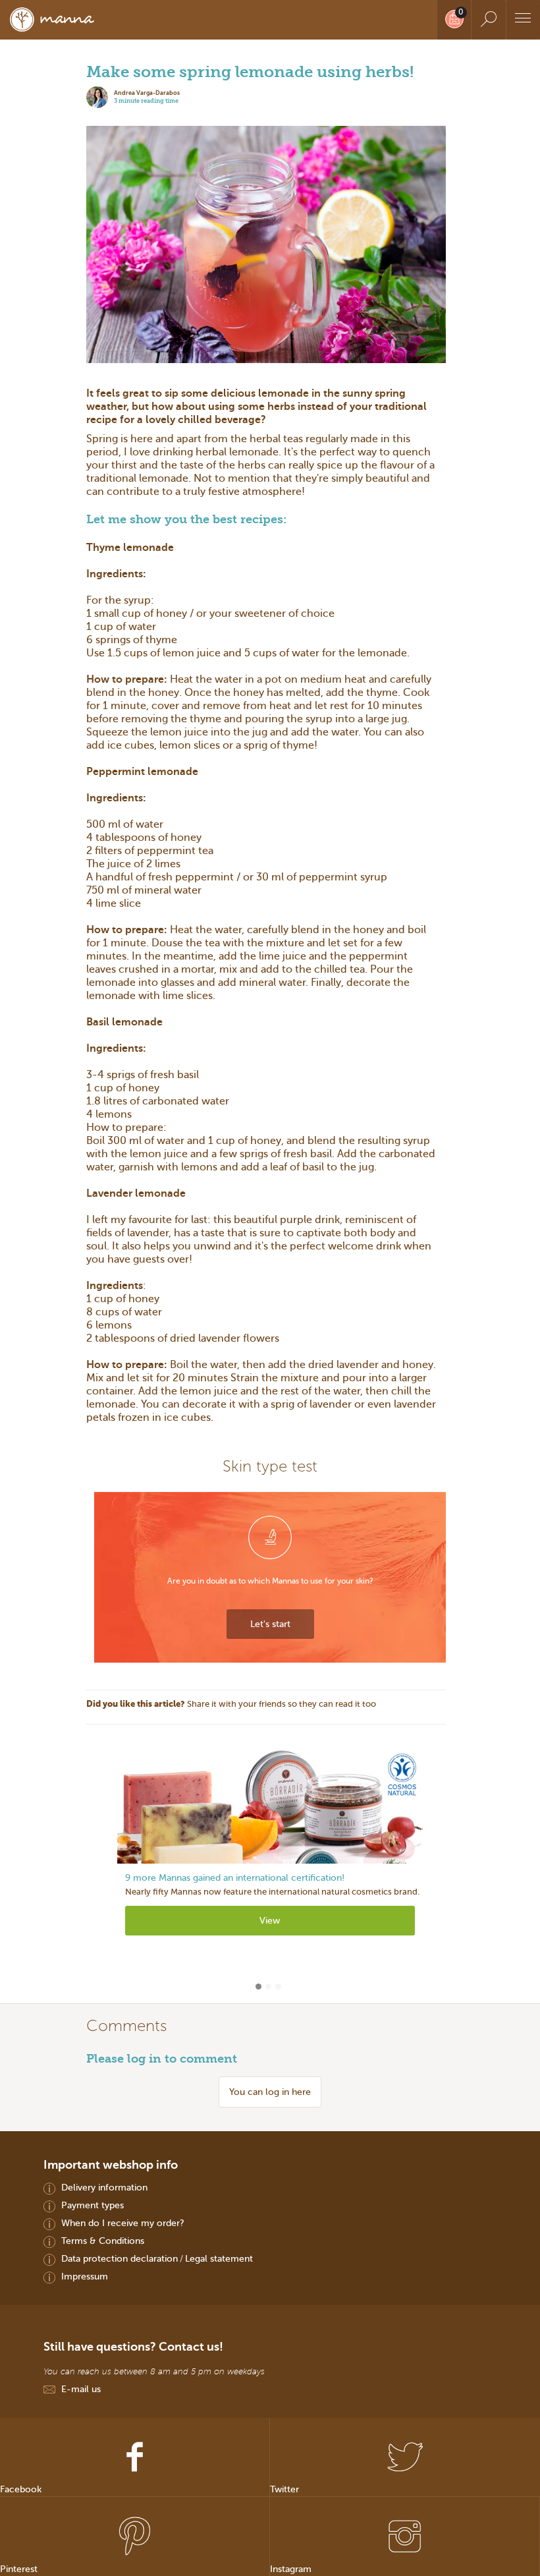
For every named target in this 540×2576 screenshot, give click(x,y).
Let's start (270, 1624)
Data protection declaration (120, 2258)
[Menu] (523, 20)
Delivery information (104, 2187)
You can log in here (270, 2092)
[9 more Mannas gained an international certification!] (270, 1806)
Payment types (93, 2205)
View (270, 1920)
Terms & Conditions (103, 2241)
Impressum (85, 2276)
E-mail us (81, 2389)
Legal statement (219, 2258)
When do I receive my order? (123, 2223)
